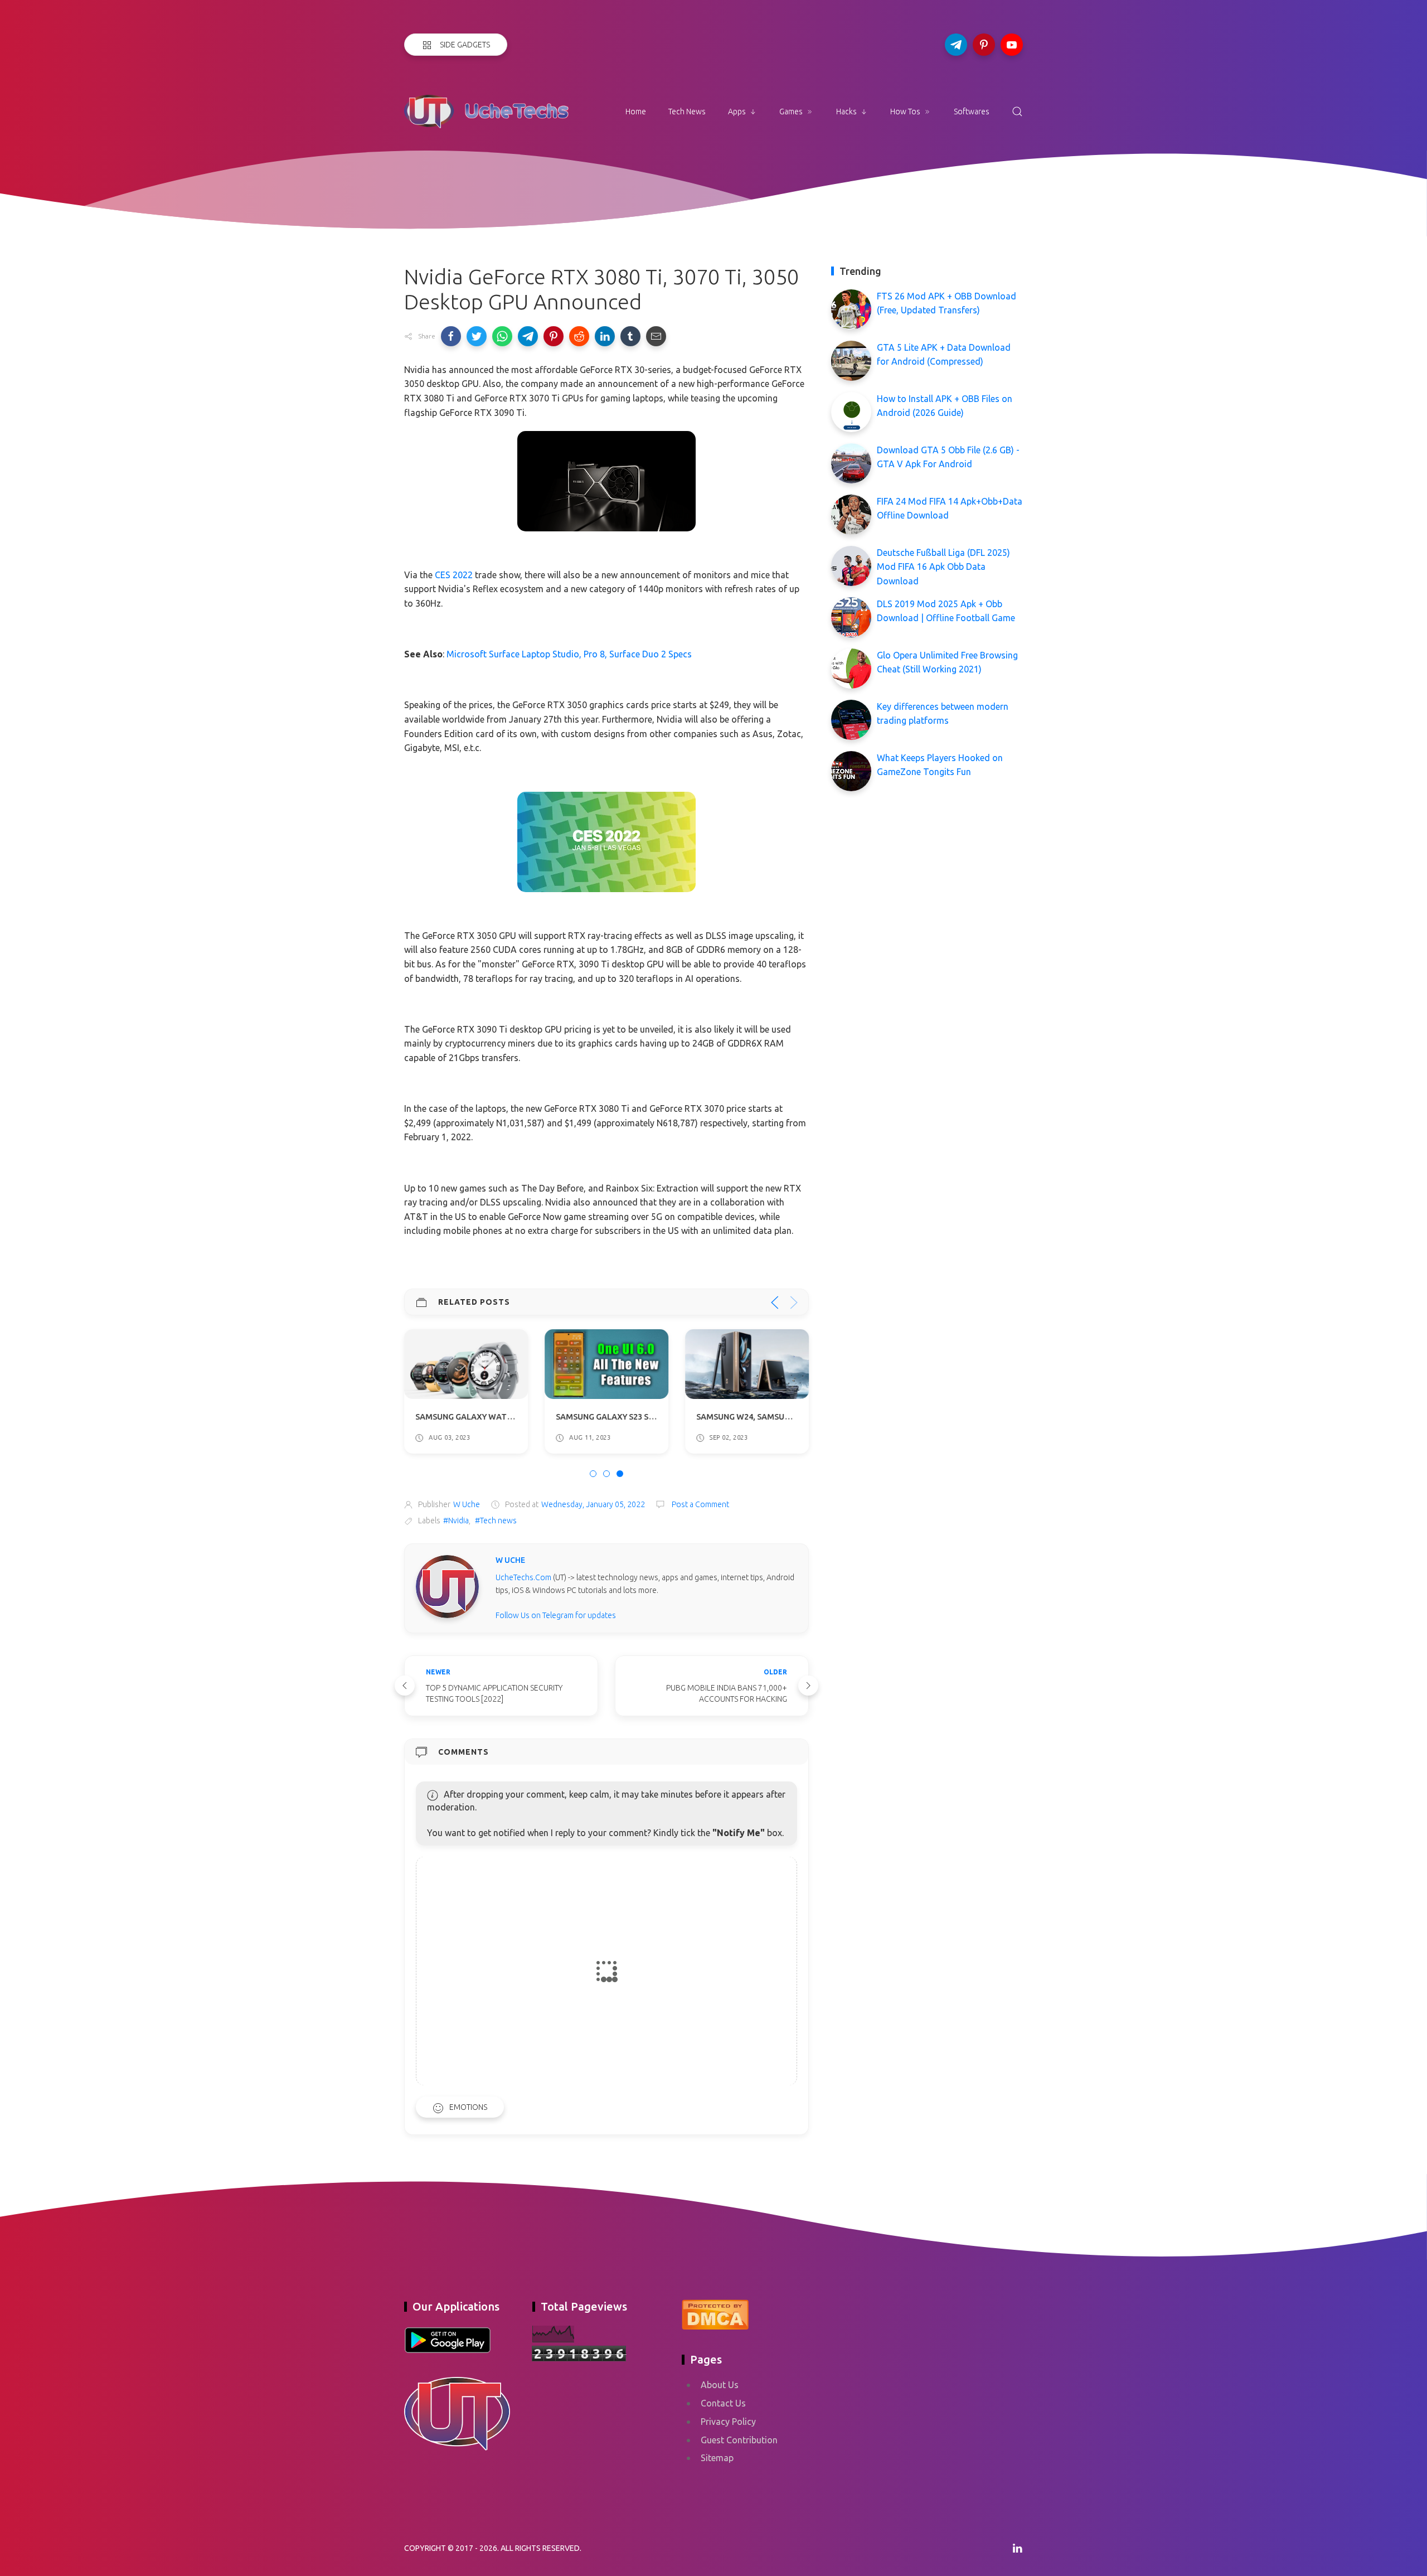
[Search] (1017, 112)
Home (636, 112)
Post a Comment (700, 1504)
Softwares (972, 112)
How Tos (905, 112)
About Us (720, 2385)
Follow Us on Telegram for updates (556, 1615)
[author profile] (447, 1586)
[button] (451, 336)
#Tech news (496, 1521)
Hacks (846, 112)
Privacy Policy (728, 2422)
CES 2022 (454, 575)
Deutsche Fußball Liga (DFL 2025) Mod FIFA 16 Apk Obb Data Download (943, 567)
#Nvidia (456, 1521)
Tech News (687, 112)
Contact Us (723, 2403)
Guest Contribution (739, 2440)
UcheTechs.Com (523, 1577)
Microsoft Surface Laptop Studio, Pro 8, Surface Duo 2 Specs (569, 654)
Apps (737, 112)
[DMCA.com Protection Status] (715, 2313)
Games (791, 112)
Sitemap (717, 2458)
